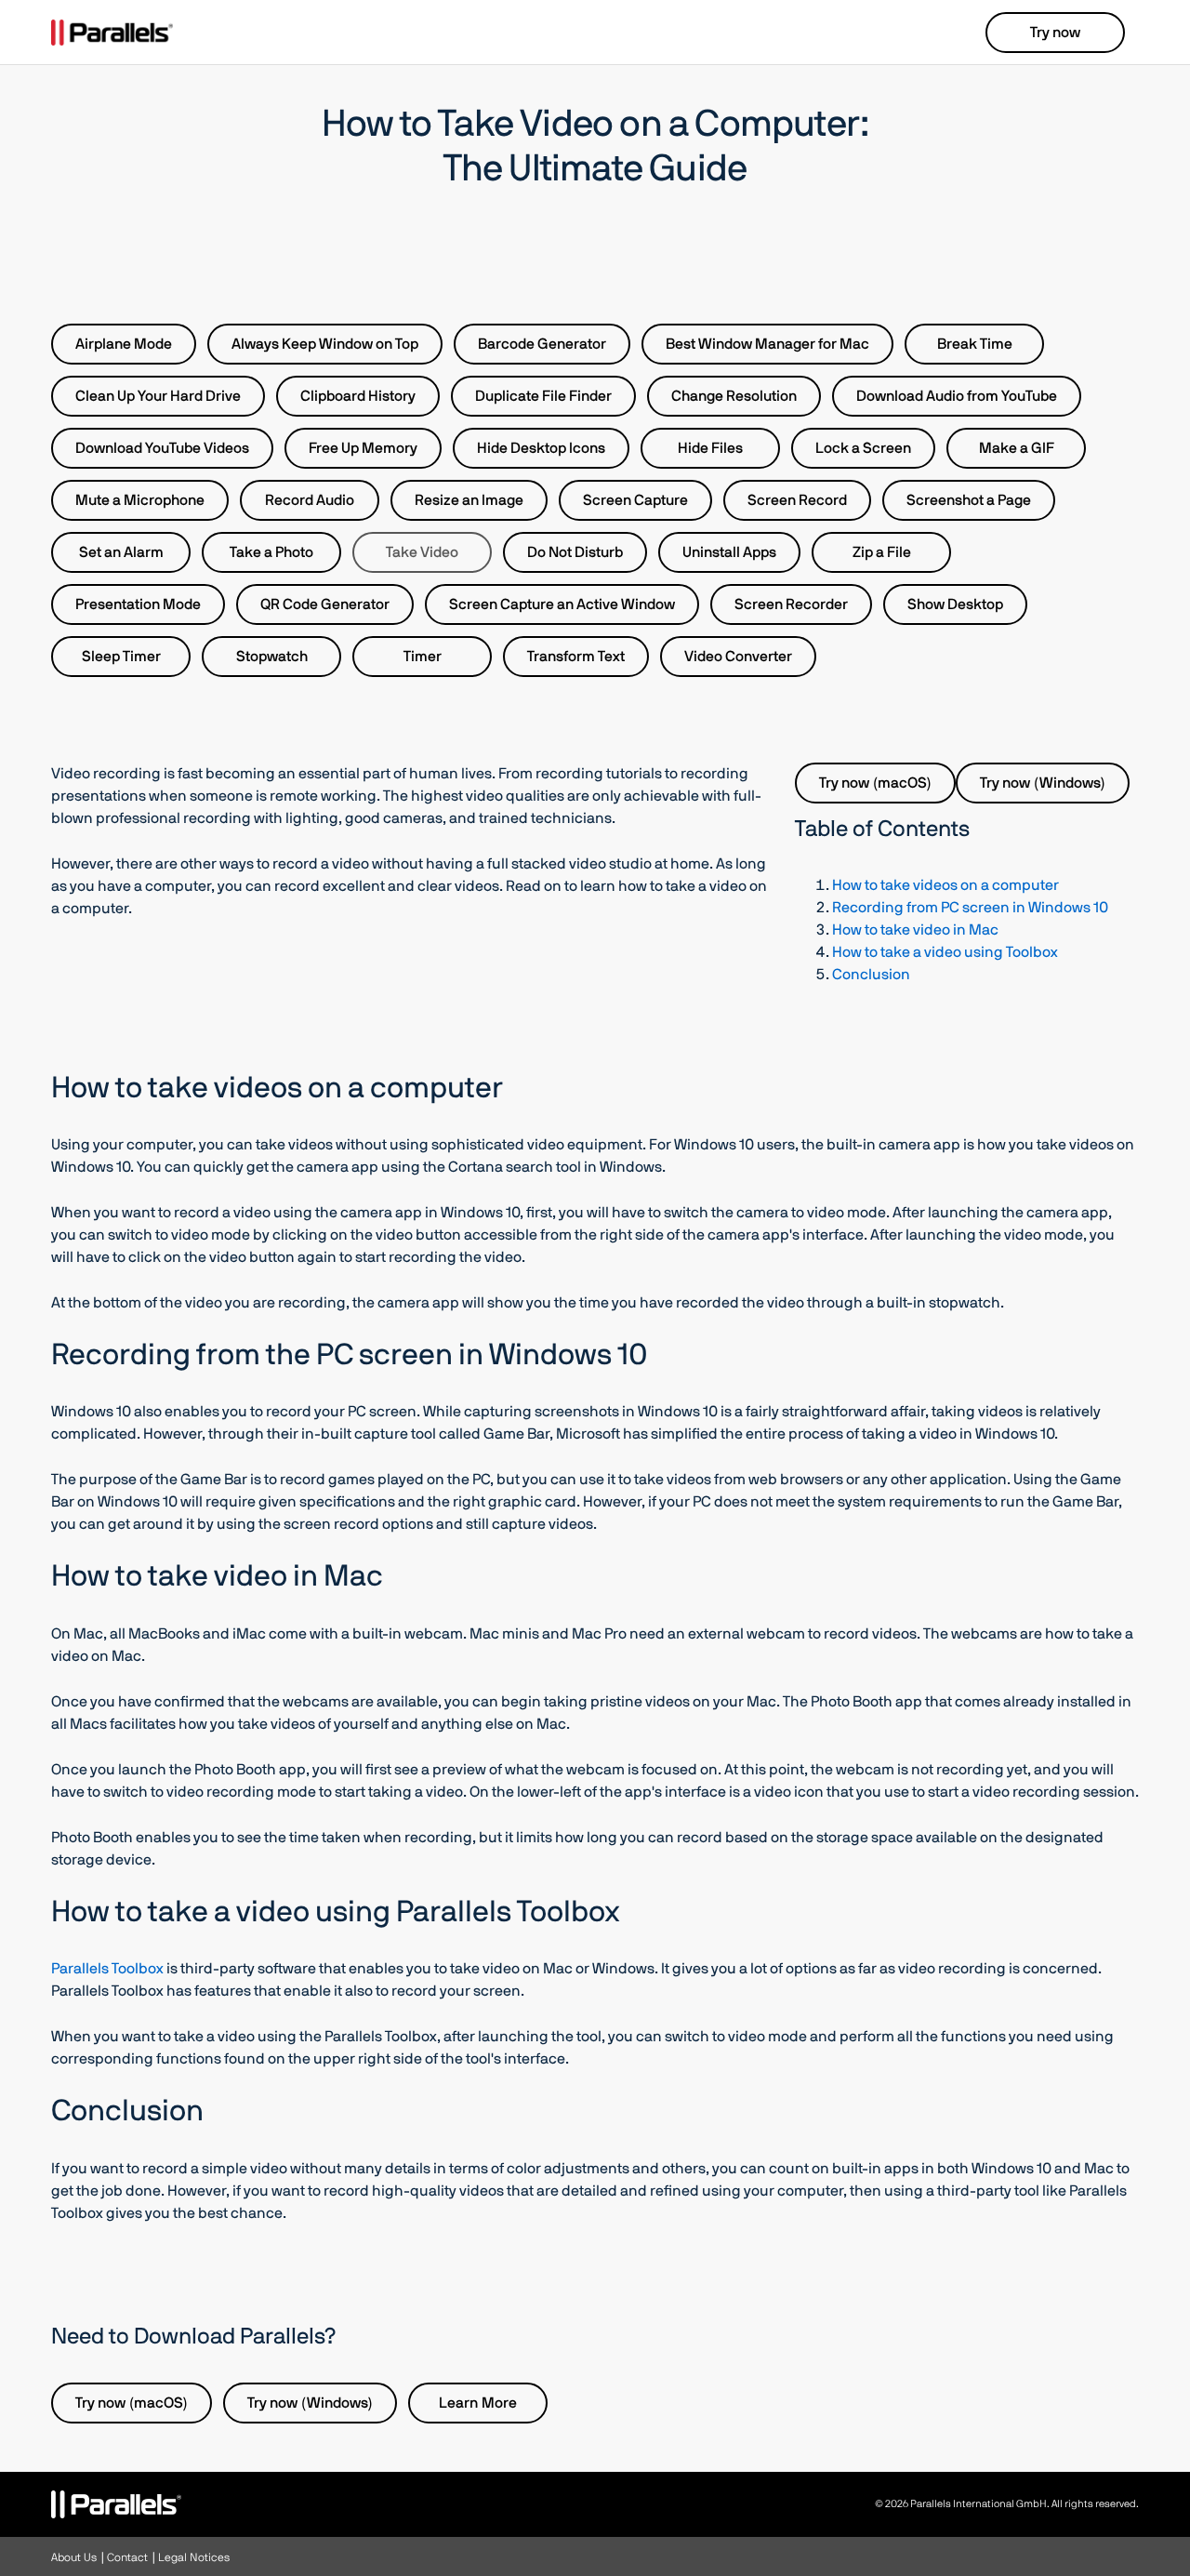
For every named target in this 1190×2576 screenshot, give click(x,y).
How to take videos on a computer (945, 885)
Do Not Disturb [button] (575, 552)
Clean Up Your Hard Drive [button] (158, 396)
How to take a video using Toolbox (945, 952)
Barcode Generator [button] (542, 344)
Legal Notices (194, 2557)
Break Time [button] (975, 344)
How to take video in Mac (915, 930)
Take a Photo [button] (271, 552)
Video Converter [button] (738, 657)
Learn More (478, 2403)
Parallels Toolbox (107, 1969)
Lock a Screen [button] (863, 448)
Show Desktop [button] (955, 604)
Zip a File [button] (882, 552)
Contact (127, 2557)
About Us (74, 2557)
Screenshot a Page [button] (969, 500)
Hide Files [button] (710, 448)
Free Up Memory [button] (363, 448)
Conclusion (871, 975)
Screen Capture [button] (635, 500)
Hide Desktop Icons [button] (541, 448)
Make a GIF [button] (1017, 448)
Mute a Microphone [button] (140, 500)
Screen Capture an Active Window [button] (562, 604)
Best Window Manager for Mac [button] (767, 344)
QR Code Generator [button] (325, 604)
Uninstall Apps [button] (729, 552)
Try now (1055, 33)
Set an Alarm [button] (121, 552)
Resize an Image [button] (469, 500)
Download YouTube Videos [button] (162, 448)
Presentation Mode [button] (138, 604)
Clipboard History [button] (358, 396)
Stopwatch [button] (272, 657)
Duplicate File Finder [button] (543, 396)
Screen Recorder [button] (791, 604)
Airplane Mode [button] (124, 344)
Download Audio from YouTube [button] (957, 396)
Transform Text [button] (576, 657)
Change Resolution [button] (734, 396)
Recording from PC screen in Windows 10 (970, 908)
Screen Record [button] (797, 500)
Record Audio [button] (310, 500)
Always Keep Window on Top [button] (325, 344)
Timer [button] (423, 657)
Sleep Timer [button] (121, 657)
